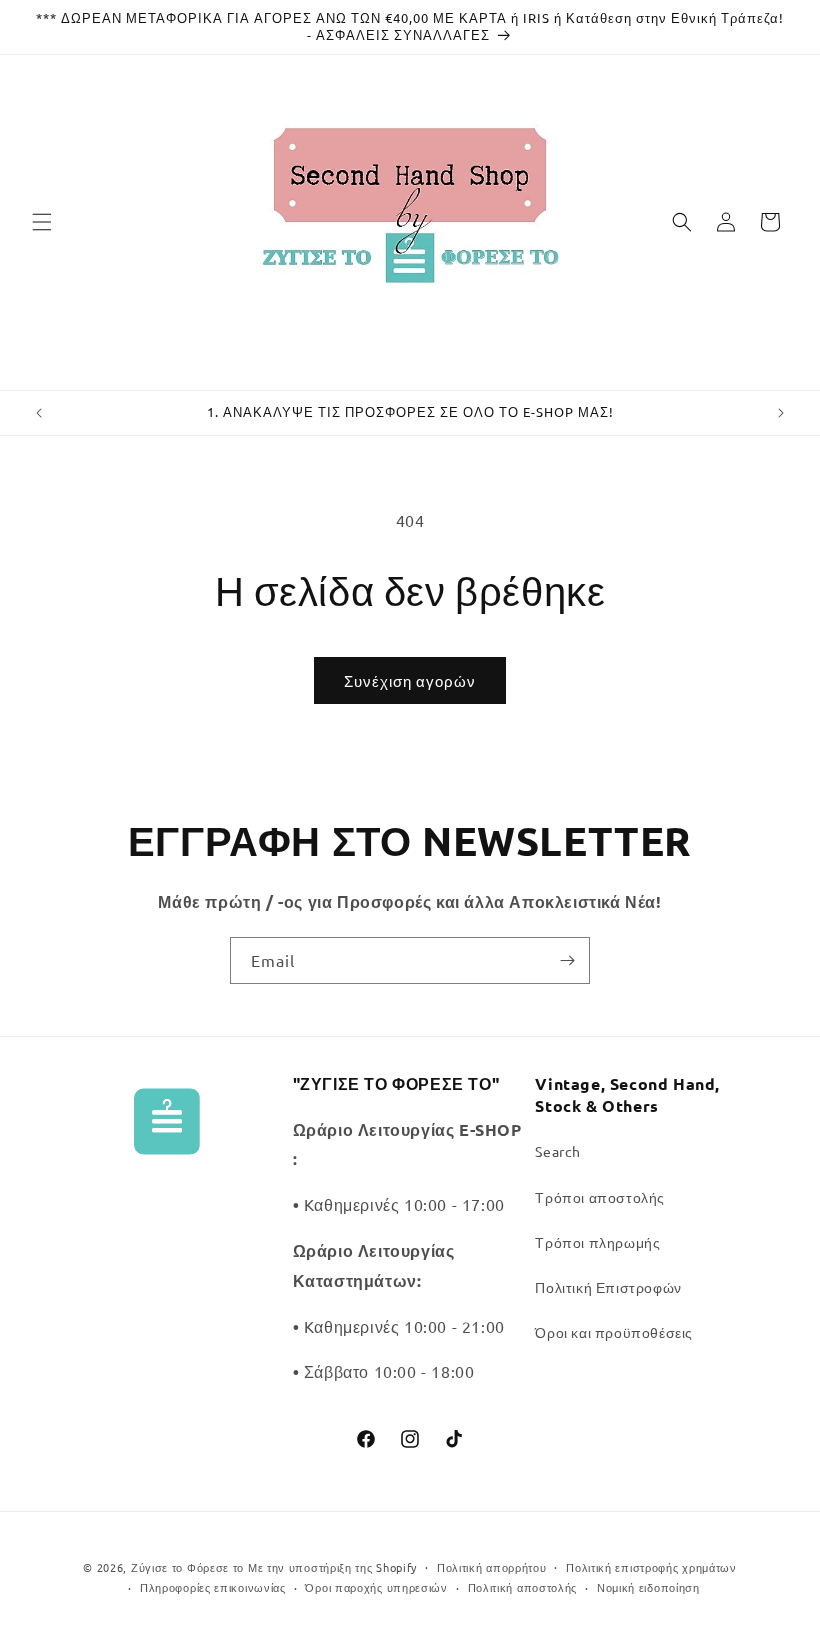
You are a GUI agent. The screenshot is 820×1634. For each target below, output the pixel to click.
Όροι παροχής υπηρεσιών (376, 1587)
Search (558, 1151)
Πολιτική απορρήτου (492, 1567)
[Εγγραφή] (567, 960)
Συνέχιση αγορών (410, 680)
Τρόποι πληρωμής (597, 1242)
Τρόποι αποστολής (600, 1197)
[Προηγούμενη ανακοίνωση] (39, 413)
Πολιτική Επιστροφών (608, 1287)
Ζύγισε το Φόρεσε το (189, 1567)
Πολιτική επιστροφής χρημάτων (651, 1567)
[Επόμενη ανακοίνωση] (781, 413)
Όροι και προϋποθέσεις (614, 1332)
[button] (42, 222)
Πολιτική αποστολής (523, 1587)
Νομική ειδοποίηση (648, 1587)
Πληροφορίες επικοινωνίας (213, 1587)
